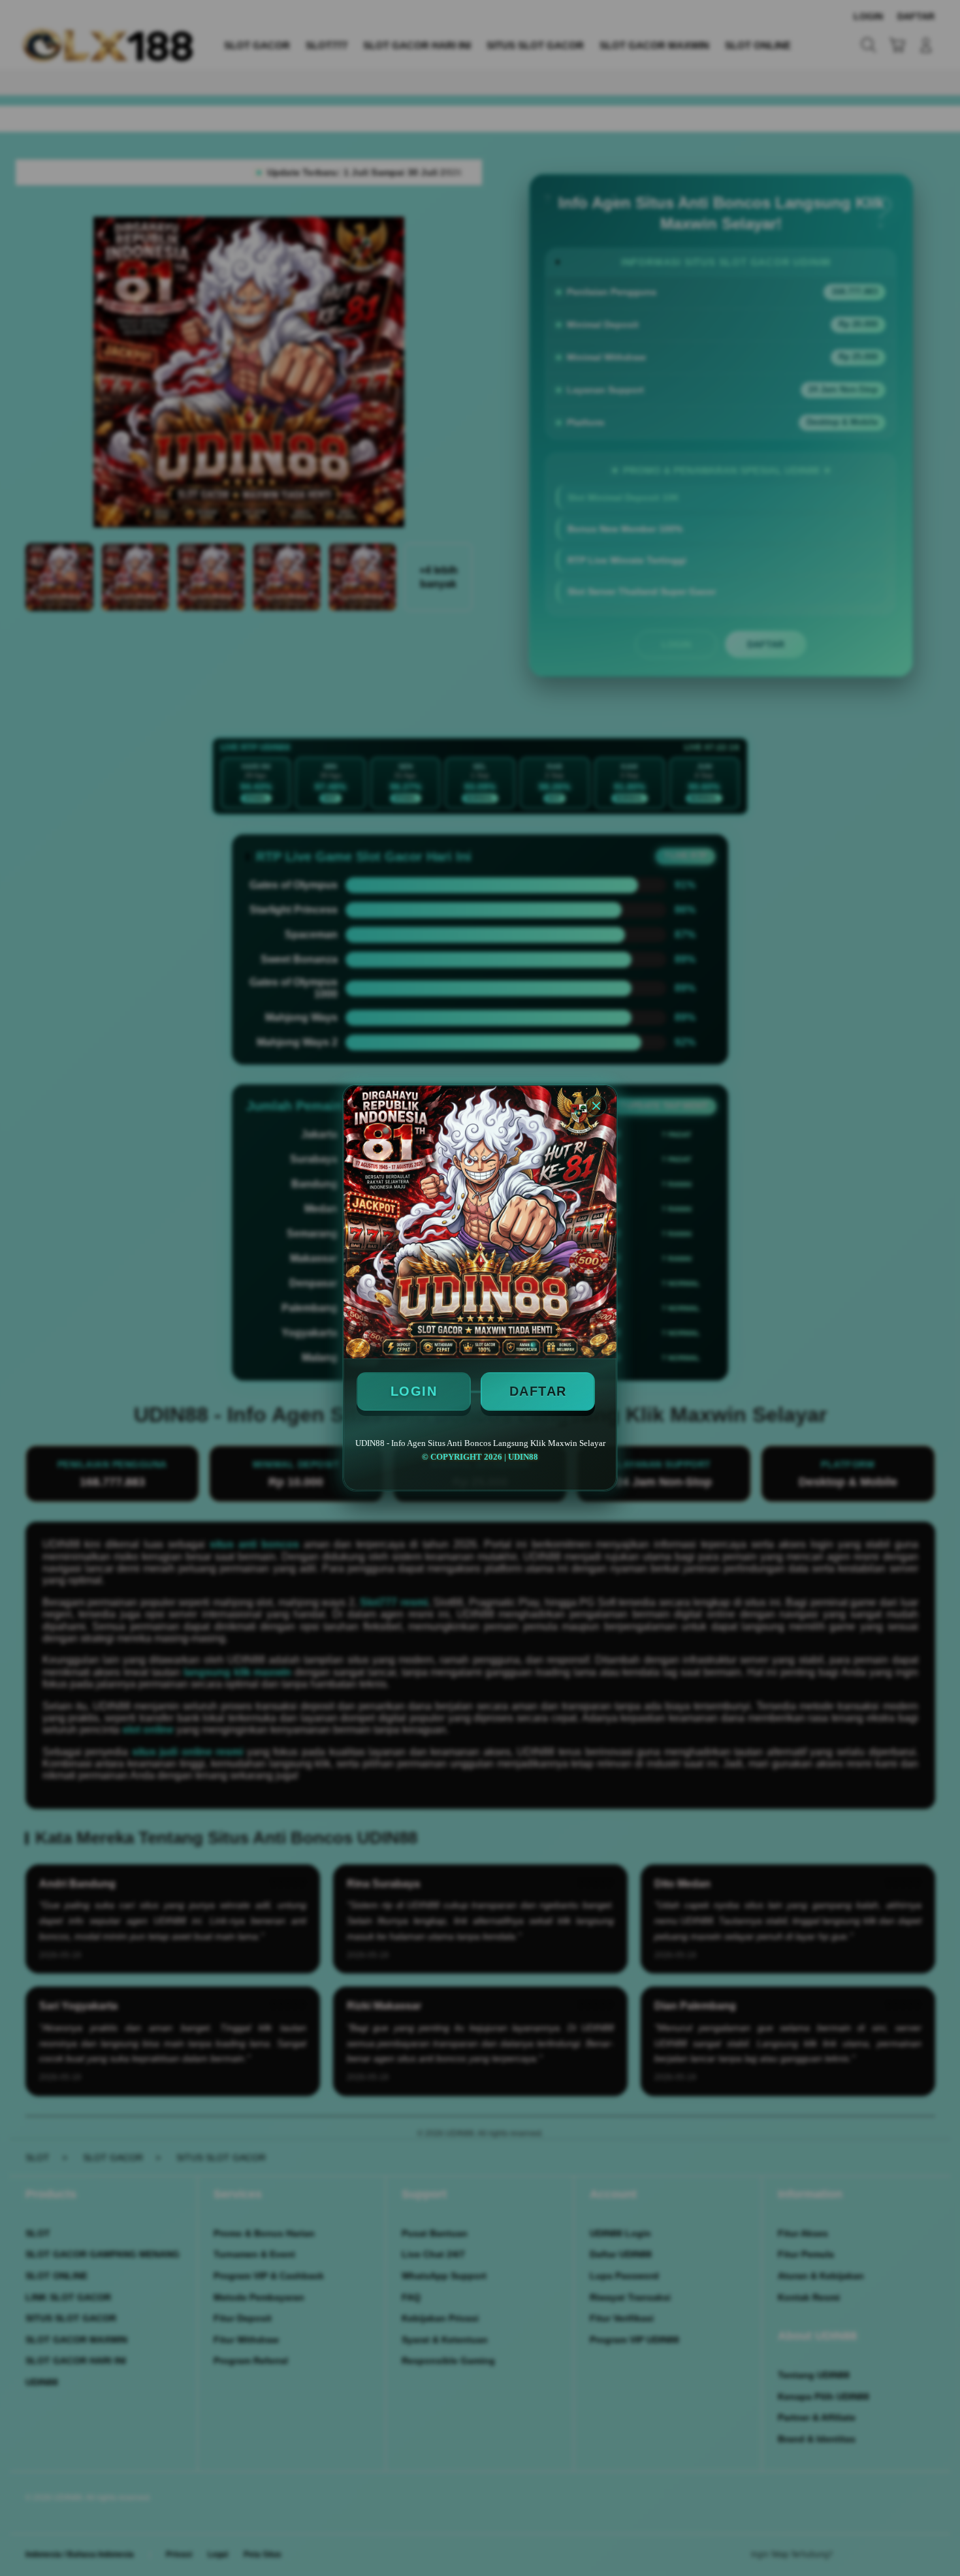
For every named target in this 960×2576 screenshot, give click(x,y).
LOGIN (414, 1391)
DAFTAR (538, 1391)
